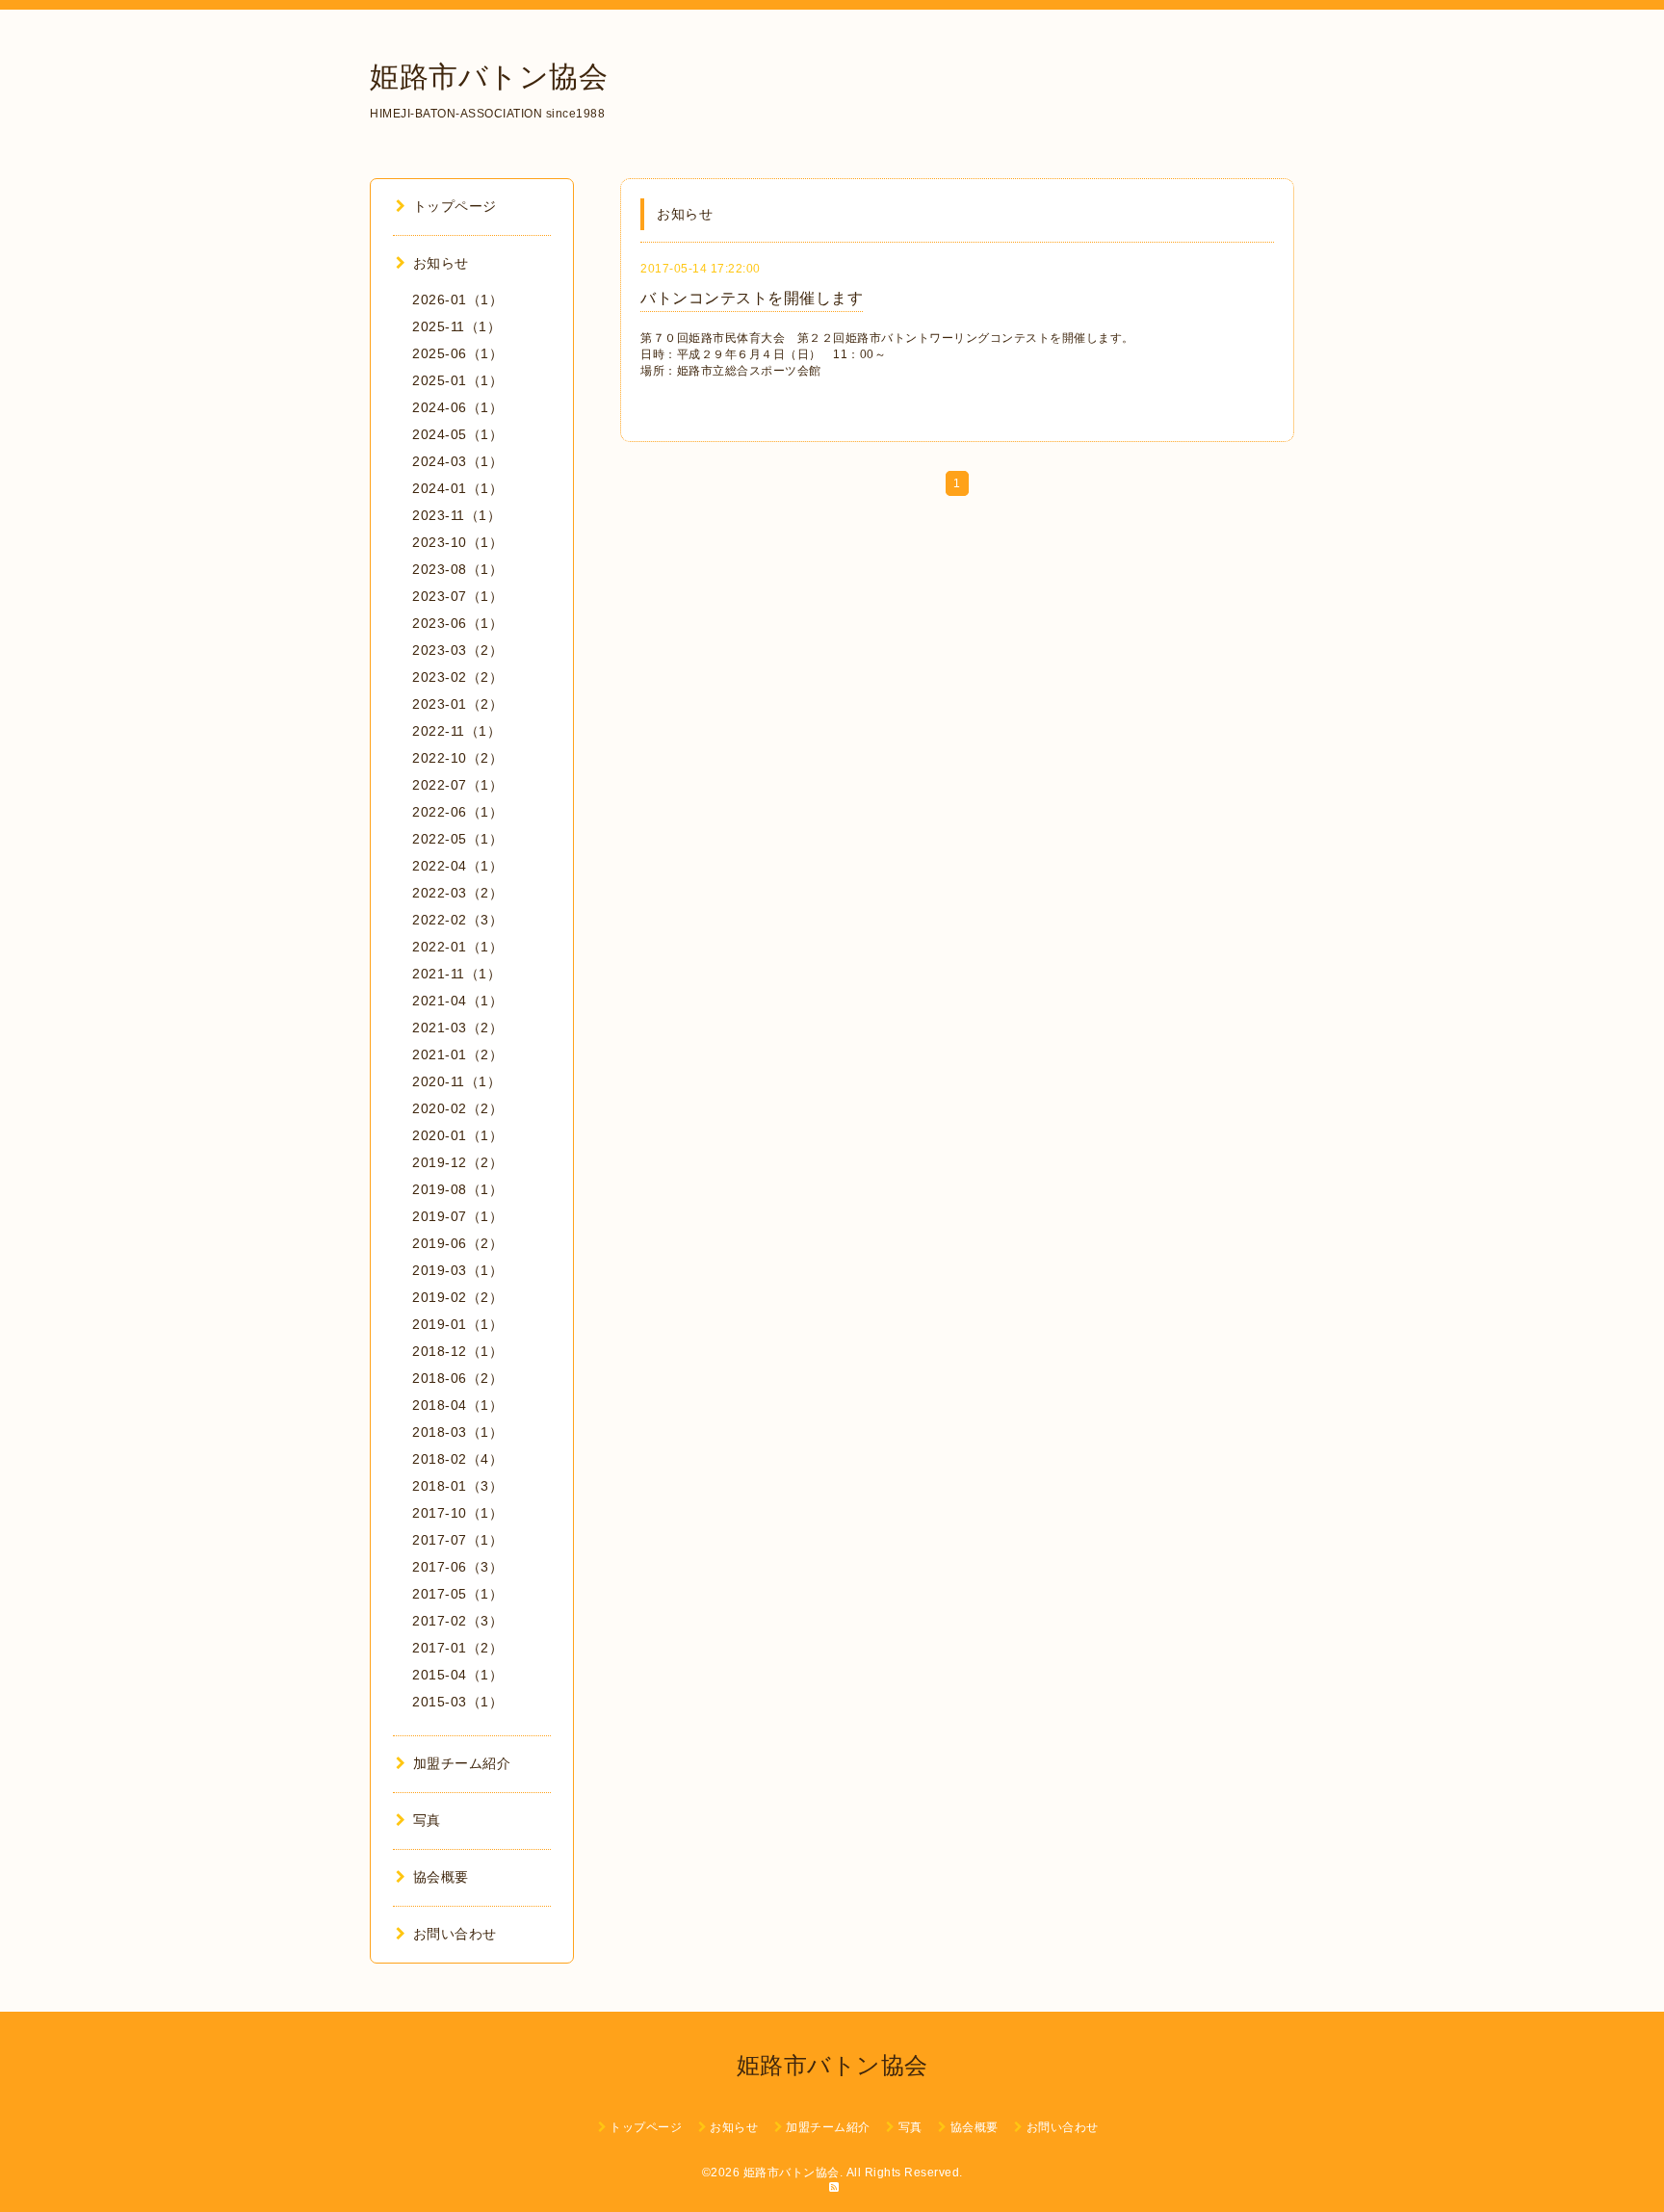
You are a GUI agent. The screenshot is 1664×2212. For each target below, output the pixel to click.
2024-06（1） (457, 407)
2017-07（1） (457, 1540)
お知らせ (441, 263)
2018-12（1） (457, 1351)
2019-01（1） (457, 1324)
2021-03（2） (457, 1028)
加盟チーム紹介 (462, 1763)
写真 (427, 1820)
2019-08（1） (457, 1189)
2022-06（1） (457, 812)
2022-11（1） (456, 731)
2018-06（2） (457, 1378)
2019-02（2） (457, 1297)
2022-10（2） (457, 758)
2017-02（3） (457, 1621)
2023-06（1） (457, 623)
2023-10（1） (457, 542)
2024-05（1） (457, 434)
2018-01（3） (457, 1486)
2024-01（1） (457, 488)
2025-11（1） (456, 326)
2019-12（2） (457, 1162)
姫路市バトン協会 (489, 77)
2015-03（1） (457, 1702)
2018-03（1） (457, 1432)
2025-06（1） (457, 353)
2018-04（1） (457, 1405)
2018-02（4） (457, 1459)
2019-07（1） (457, 1216)
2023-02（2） (457, 677)
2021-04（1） (457, 1001)
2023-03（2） (457, 650)
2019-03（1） (457, 1270)
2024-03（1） (457, 461)
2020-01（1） (457, 1135)
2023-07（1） (457, 596)
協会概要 (441, 1877)
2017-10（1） (457, 1513)
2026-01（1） (457, 299)
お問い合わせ (455, 1934)
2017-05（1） (457, 1594)
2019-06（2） (457, 1243)
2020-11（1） (456, 1081)
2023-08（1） (457, 569)
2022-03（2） (457, 893)
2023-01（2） (457, 704)
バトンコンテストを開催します (752, 298)
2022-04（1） (457, 866)
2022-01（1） (457, 947)
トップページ (455, 206)
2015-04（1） (457, 1675)
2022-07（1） (457, 785)
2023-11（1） (456, 515)
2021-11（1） (456, 974)
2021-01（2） (457, 1054)
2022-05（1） (457, 839)
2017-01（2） (457, 1648)
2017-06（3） (457, 1567)
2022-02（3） (457, 920)
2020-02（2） (457, 1108)
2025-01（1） (457, 380)
